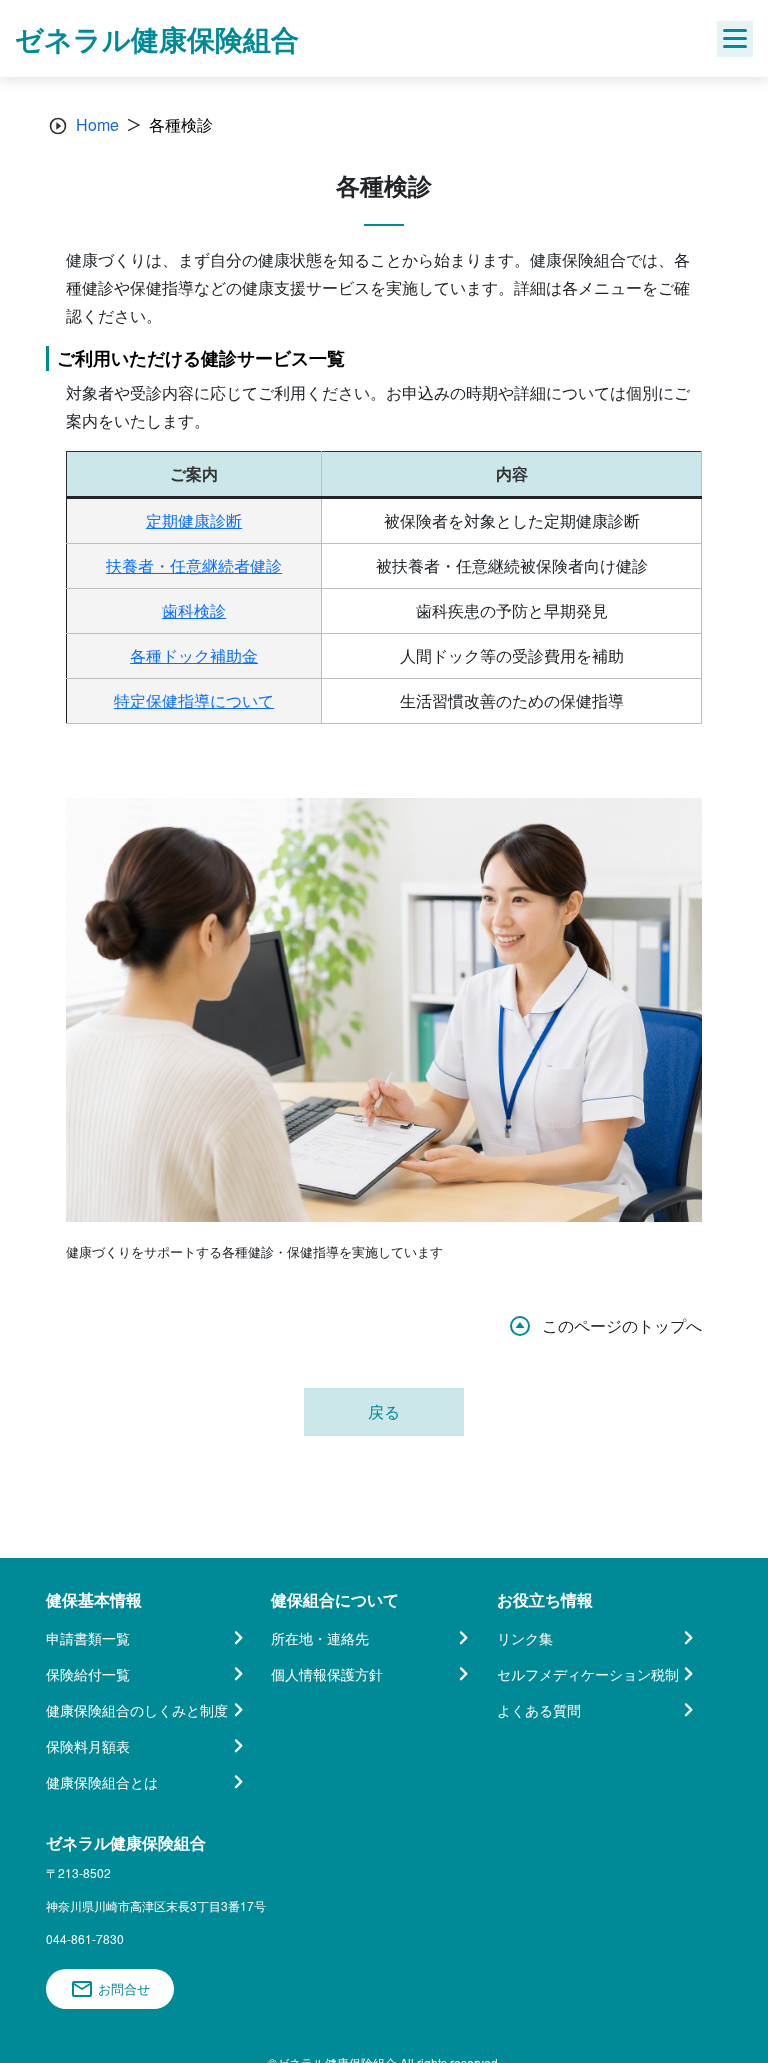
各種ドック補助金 (194, 655)
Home (97, 124)
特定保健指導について (194, 700)
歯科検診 (194, 610)
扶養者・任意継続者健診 (194, 565)
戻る (384, 1411)
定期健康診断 (194, 520)
